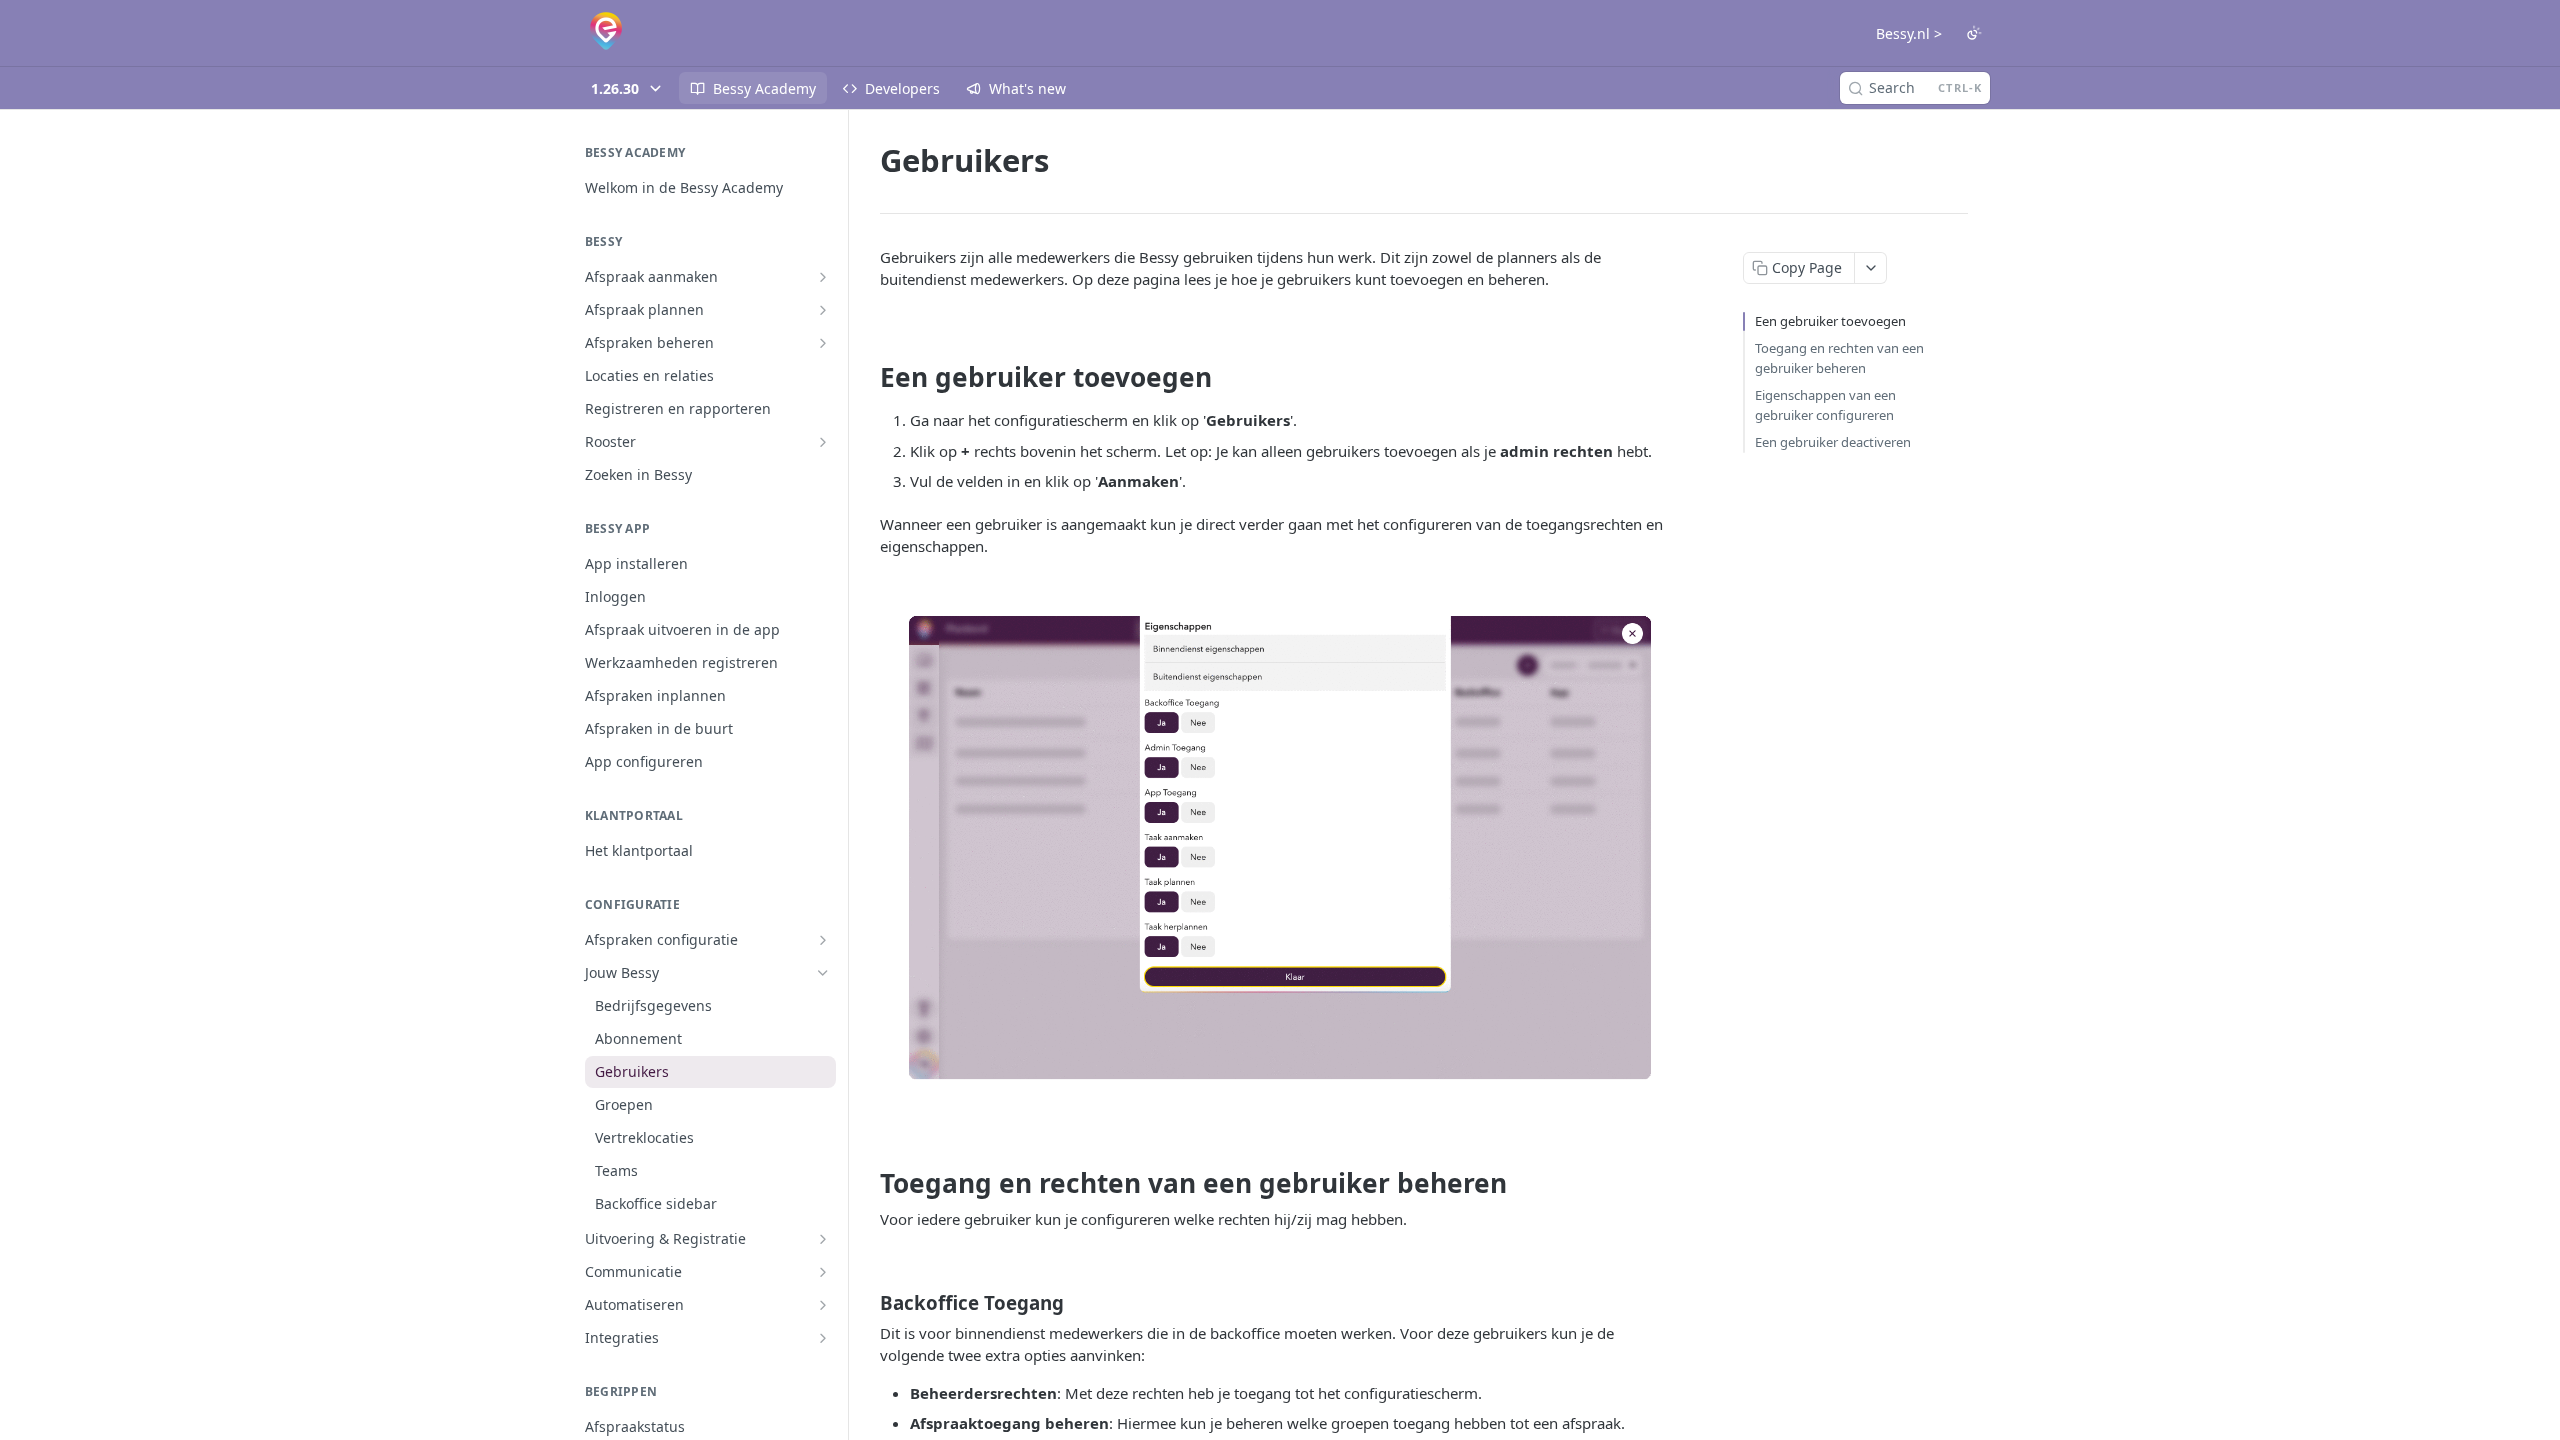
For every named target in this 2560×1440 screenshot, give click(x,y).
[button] (1280, 852)
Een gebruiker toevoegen (1830, 321)
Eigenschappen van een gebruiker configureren (1825, 405)
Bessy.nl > (1909, 33)
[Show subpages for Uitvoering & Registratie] (823, 1239)
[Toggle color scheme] (1974, 33)
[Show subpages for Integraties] (823, 1338)
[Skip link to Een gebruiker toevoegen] (866, 378)
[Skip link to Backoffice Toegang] (866, 1302)
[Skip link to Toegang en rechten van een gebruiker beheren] (866, 1184)
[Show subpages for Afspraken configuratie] (823, 940)
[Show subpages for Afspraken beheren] (823, 343)
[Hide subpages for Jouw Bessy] (823, 973)
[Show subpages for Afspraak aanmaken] (823, 277)
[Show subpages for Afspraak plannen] (823, 310)
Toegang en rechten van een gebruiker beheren (1839, 358)
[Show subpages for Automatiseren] (823, 1305)
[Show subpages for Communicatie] (823, 1272)
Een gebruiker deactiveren (1833, 442)
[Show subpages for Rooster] (823, 442)
